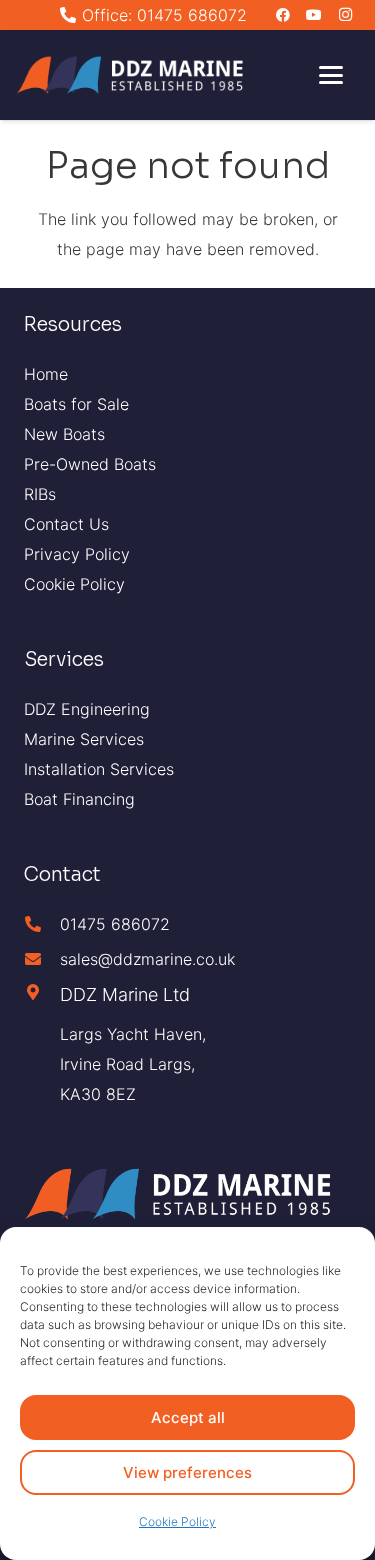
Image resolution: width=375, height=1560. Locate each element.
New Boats (64, 434)
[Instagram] (345, 15)
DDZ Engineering (87, 709)
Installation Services (99, 769)
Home (46, 374)
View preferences (187, 1472)
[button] (331, 75)
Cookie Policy (177, 1521)
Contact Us (66, 524)
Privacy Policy (77, 554)
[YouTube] (314, 15)
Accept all (188, 1417)
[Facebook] (283, 15)
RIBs (40, 494)
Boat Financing (79, 799)
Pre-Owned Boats (90, 464)
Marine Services (84, 739)
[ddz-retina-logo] (134, 75)
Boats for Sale (76, 404)
